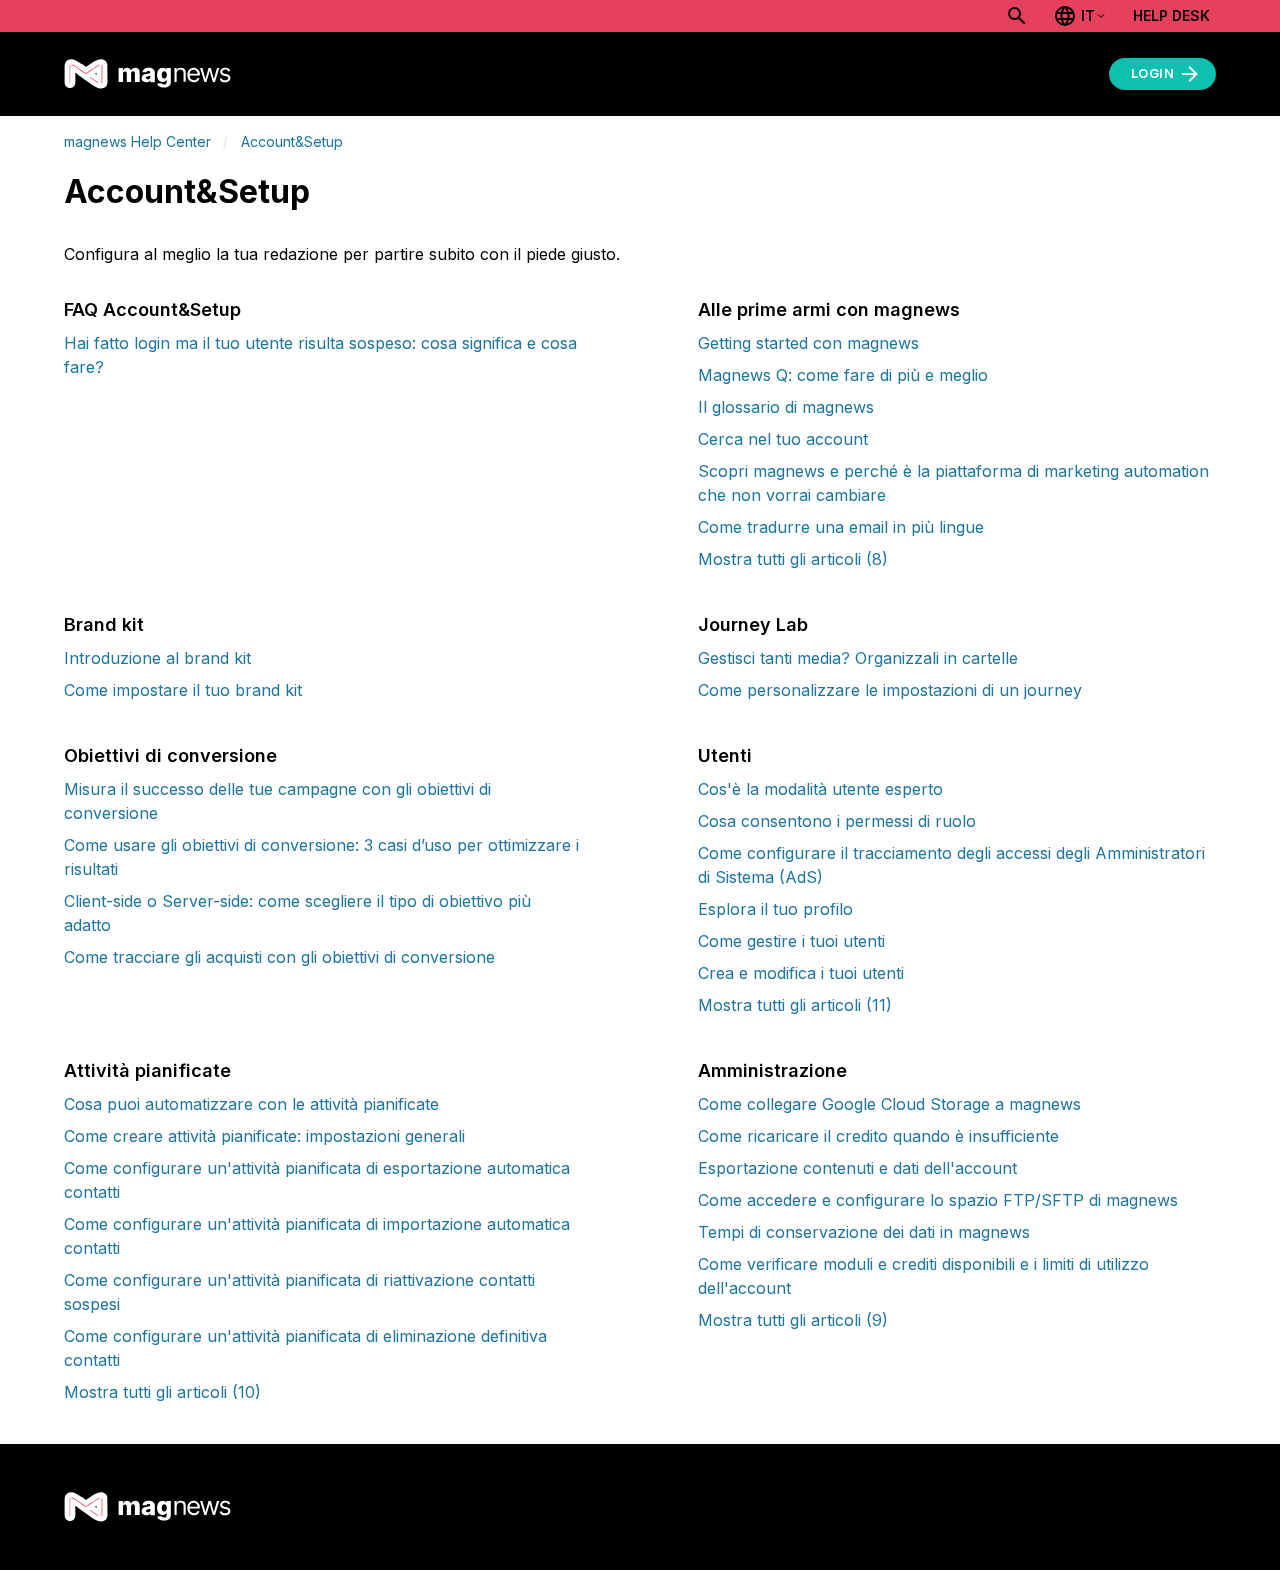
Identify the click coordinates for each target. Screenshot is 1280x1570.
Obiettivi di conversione (170, 755)
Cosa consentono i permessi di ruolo (837, 821)
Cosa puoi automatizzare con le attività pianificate (251, 1104)
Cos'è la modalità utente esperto (820, 789)
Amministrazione (772, 1070)
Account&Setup (292, 141)
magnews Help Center (137, 141)
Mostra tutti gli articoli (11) (795, 1005)
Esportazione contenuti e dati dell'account (857, 1168)
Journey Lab (753, 624)
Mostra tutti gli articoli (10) (162, 1392)
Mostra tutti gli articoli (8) (793, 559)
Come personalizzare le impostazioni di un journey (890, 690)
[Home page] (147, 74)
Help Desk (1171, 15)
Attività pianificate (147, 1070)
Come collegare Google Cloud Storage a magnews (889, 1104)
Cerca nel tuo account (783, 439)
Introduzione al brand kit (157, 658)
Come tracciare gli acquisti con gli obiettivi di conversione (279, 957)
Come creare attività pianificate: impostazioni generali (264, 1136)
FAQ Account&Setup (152, 309)
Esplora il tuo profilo (775, 909)
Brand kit (104, 624)
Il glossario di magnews (786, 407)
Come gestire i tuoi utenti (791, 941)
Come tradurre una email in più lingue (841, 527)
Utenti (725, 755)
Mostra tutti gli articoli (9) (793, 1320)
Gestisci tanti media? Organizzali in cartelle (858, 658)
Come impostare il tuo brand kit (183, 690)
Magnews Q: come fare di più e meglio (843, 375)
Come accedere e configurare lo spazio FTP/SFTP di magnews (938, 1200)
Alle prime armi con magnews (829, 309)
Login (1153, 73)
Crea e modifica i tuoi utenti (801, 973)
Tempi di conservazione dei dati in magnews (864, 1232)
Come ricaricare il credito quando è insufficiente (878, 1136)
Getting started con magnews (808, 343)
